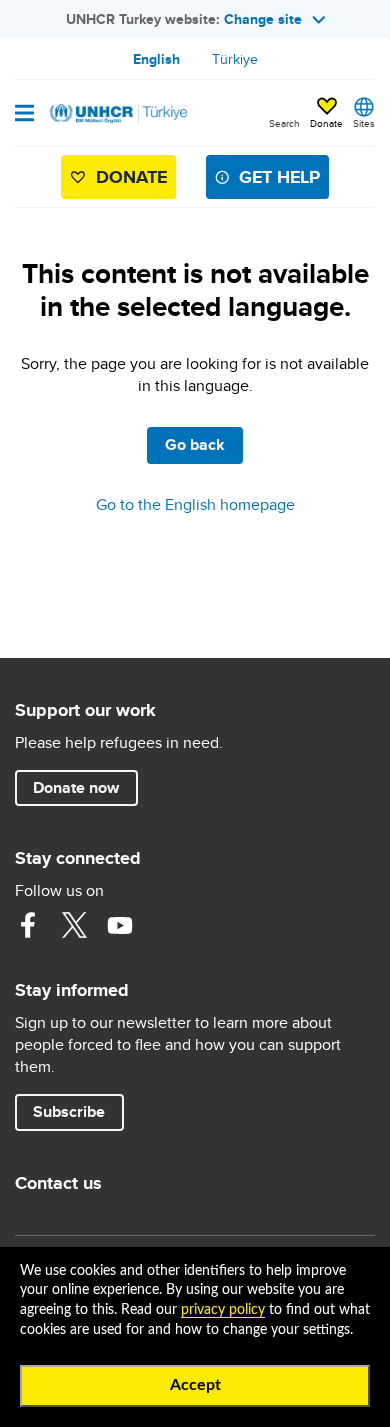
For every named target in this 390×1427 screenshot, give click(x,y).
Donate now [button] (76, 787)
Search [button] (284, 123)
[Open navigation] (24, 115)
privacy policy (223, 1310)
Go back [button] (195, 444)
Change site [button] (263, 19)
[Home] (117, 113)
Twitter (74, 925)
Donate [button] (326, 123)
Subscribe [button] (69, 1111)
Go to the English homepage (195, 504)
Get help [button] (279, 177)
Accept (195, 1385)
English (156, 59)
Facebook (28, 925)
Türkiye (235, 59)
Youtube (120, 925)
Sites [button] (364, 123)
